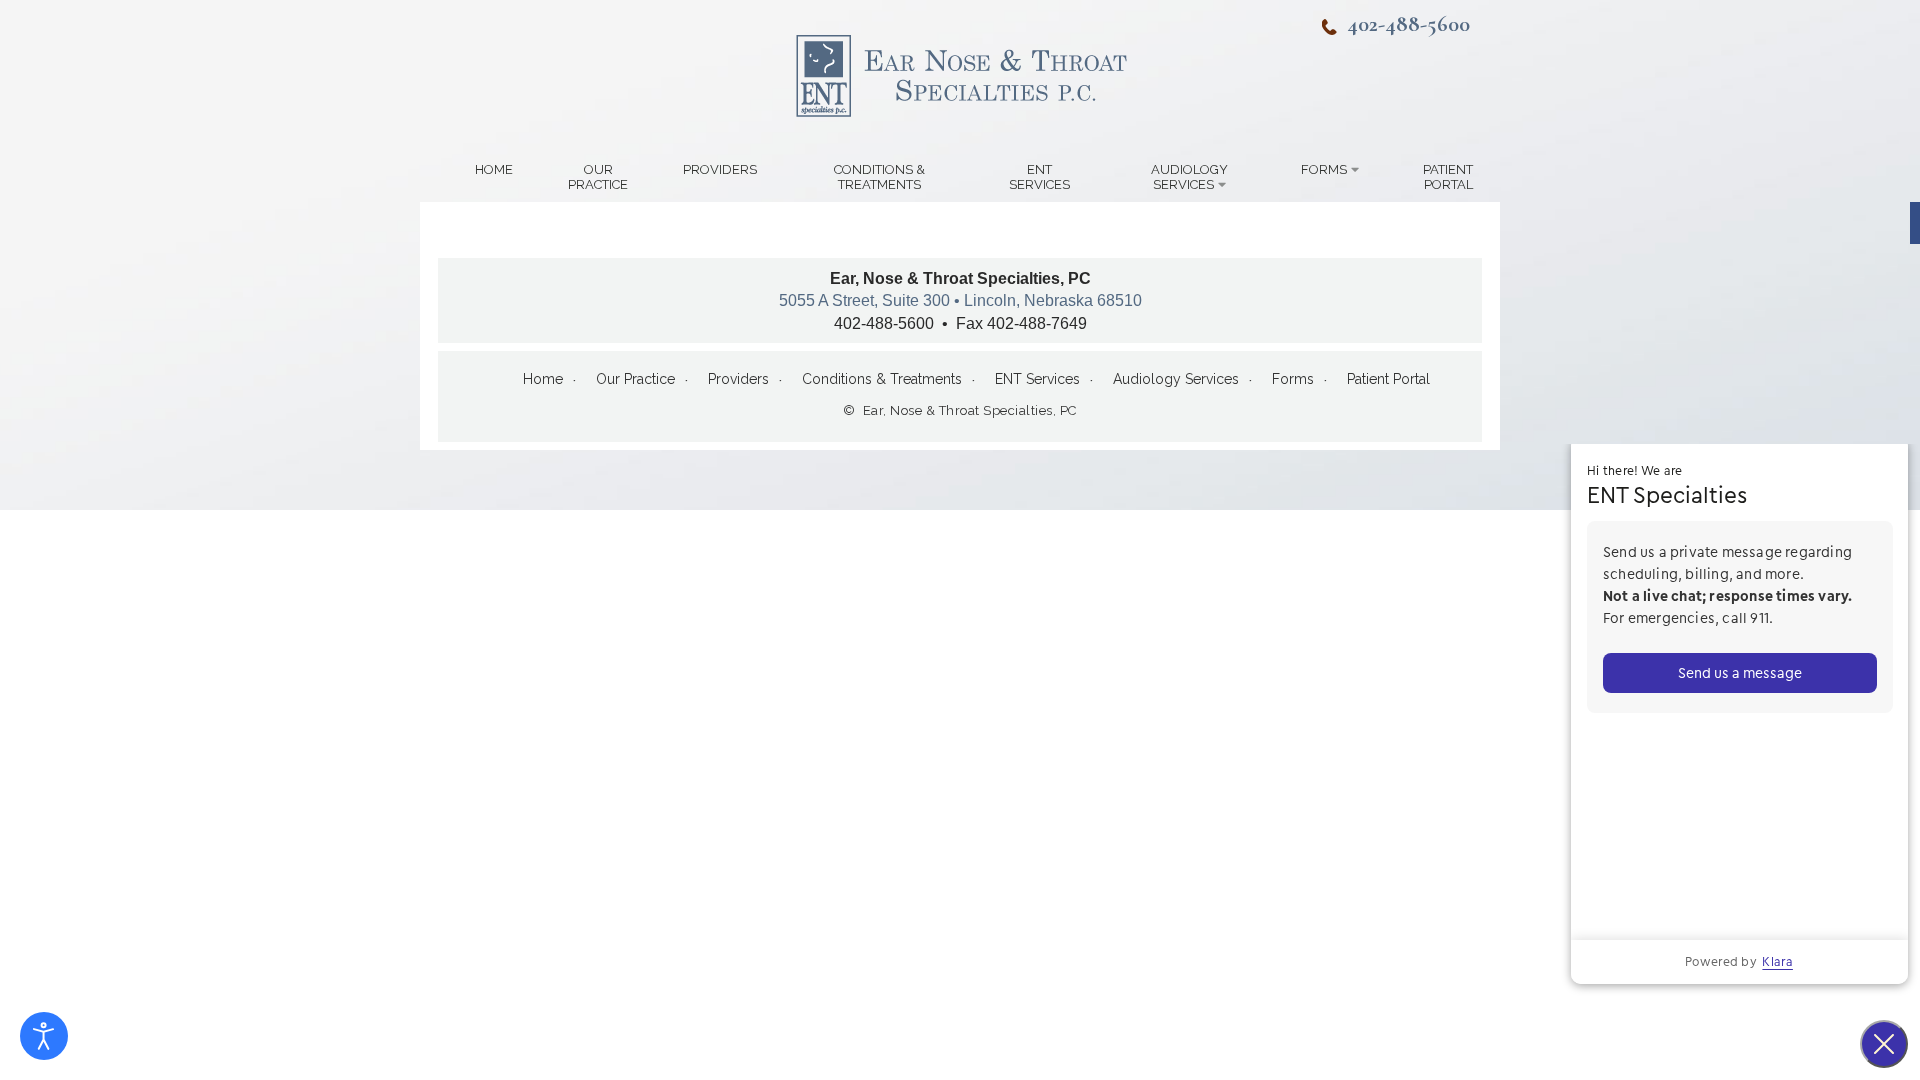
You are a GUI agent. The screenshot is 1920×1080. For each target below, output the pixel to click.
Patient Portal (1448, 177)
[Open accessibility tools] (44, 1036)
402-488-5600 (1408, 23)
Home (494, 169)
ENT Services (1039, 177)
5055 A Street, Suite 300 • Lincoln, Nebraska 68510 (960, 300)
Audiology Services (1189, 177)
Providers (720, 169)
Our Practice (598, 177)
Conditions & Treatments (879, 177)
